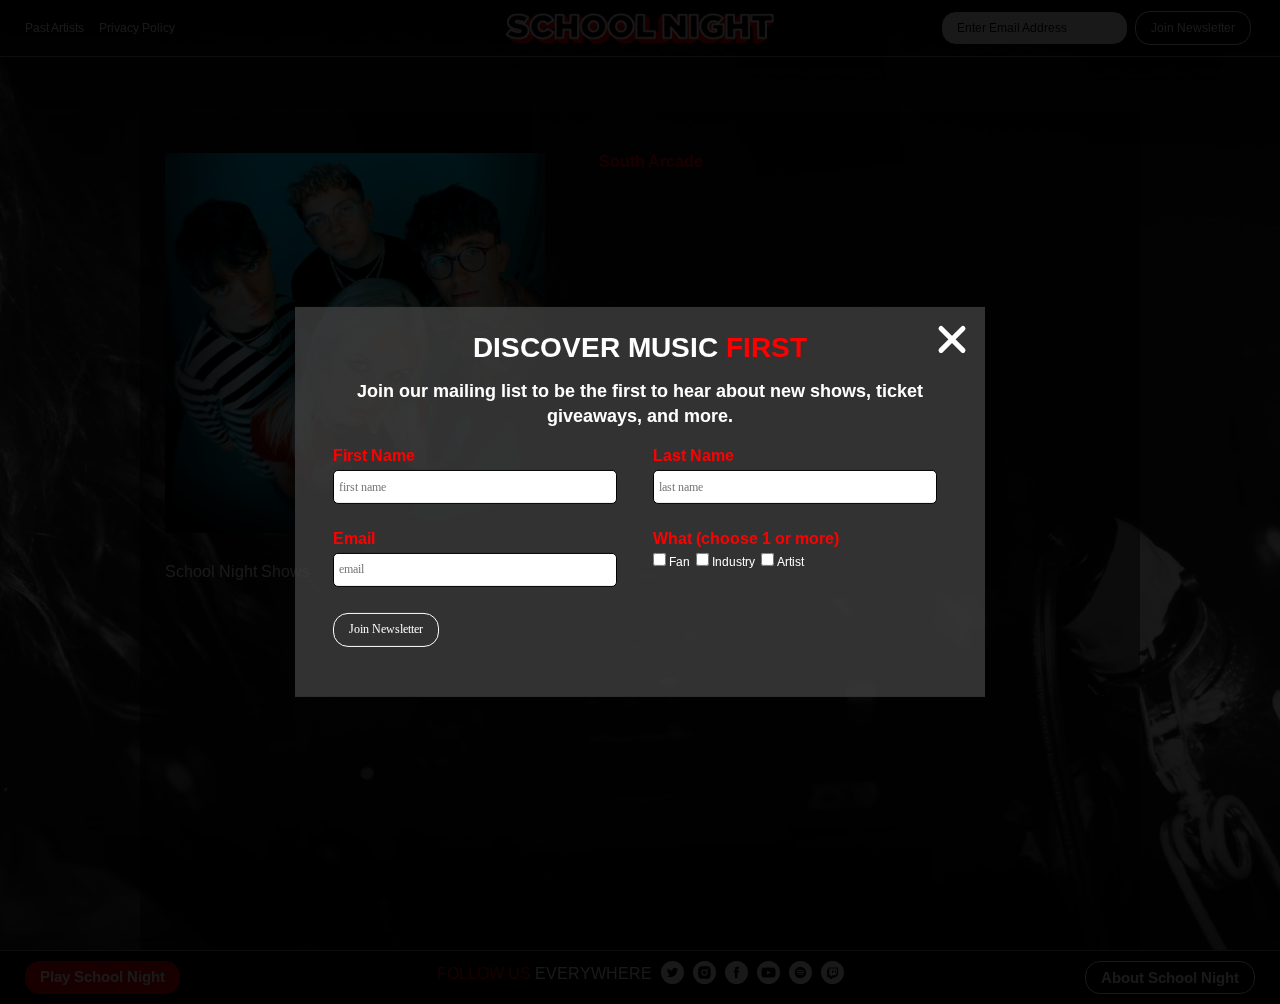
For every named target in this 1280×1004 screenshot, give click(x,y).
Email (354, 538)
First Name (374, 455)
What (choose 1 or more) (746, 538)
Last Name (693, 455)
